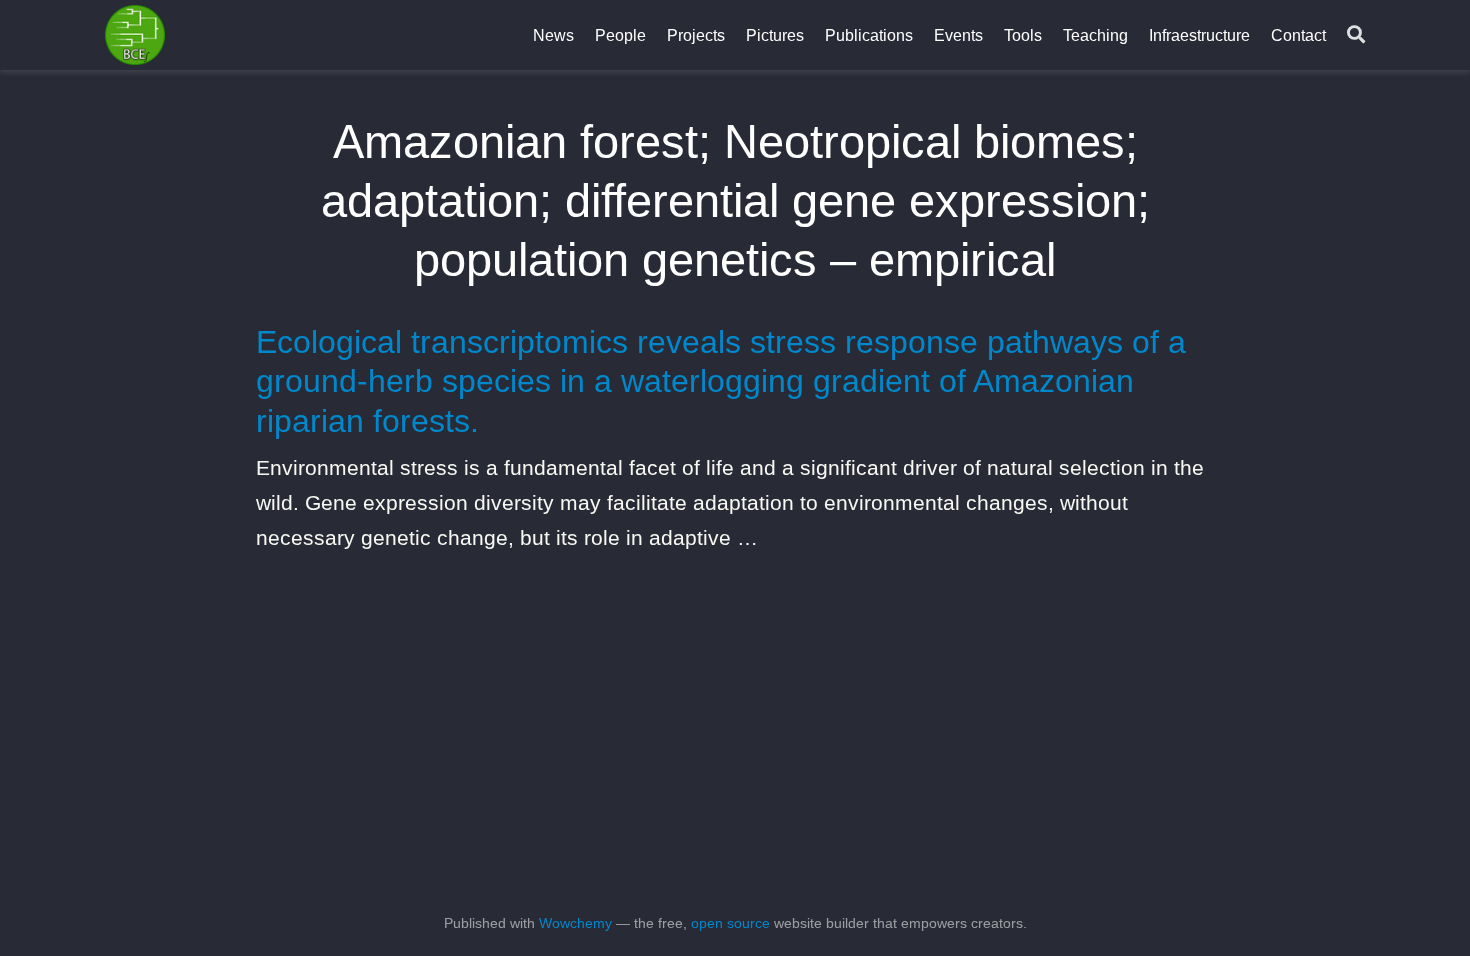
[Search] (1356, 35)
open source (730, 923)
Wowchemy (575, 923)
